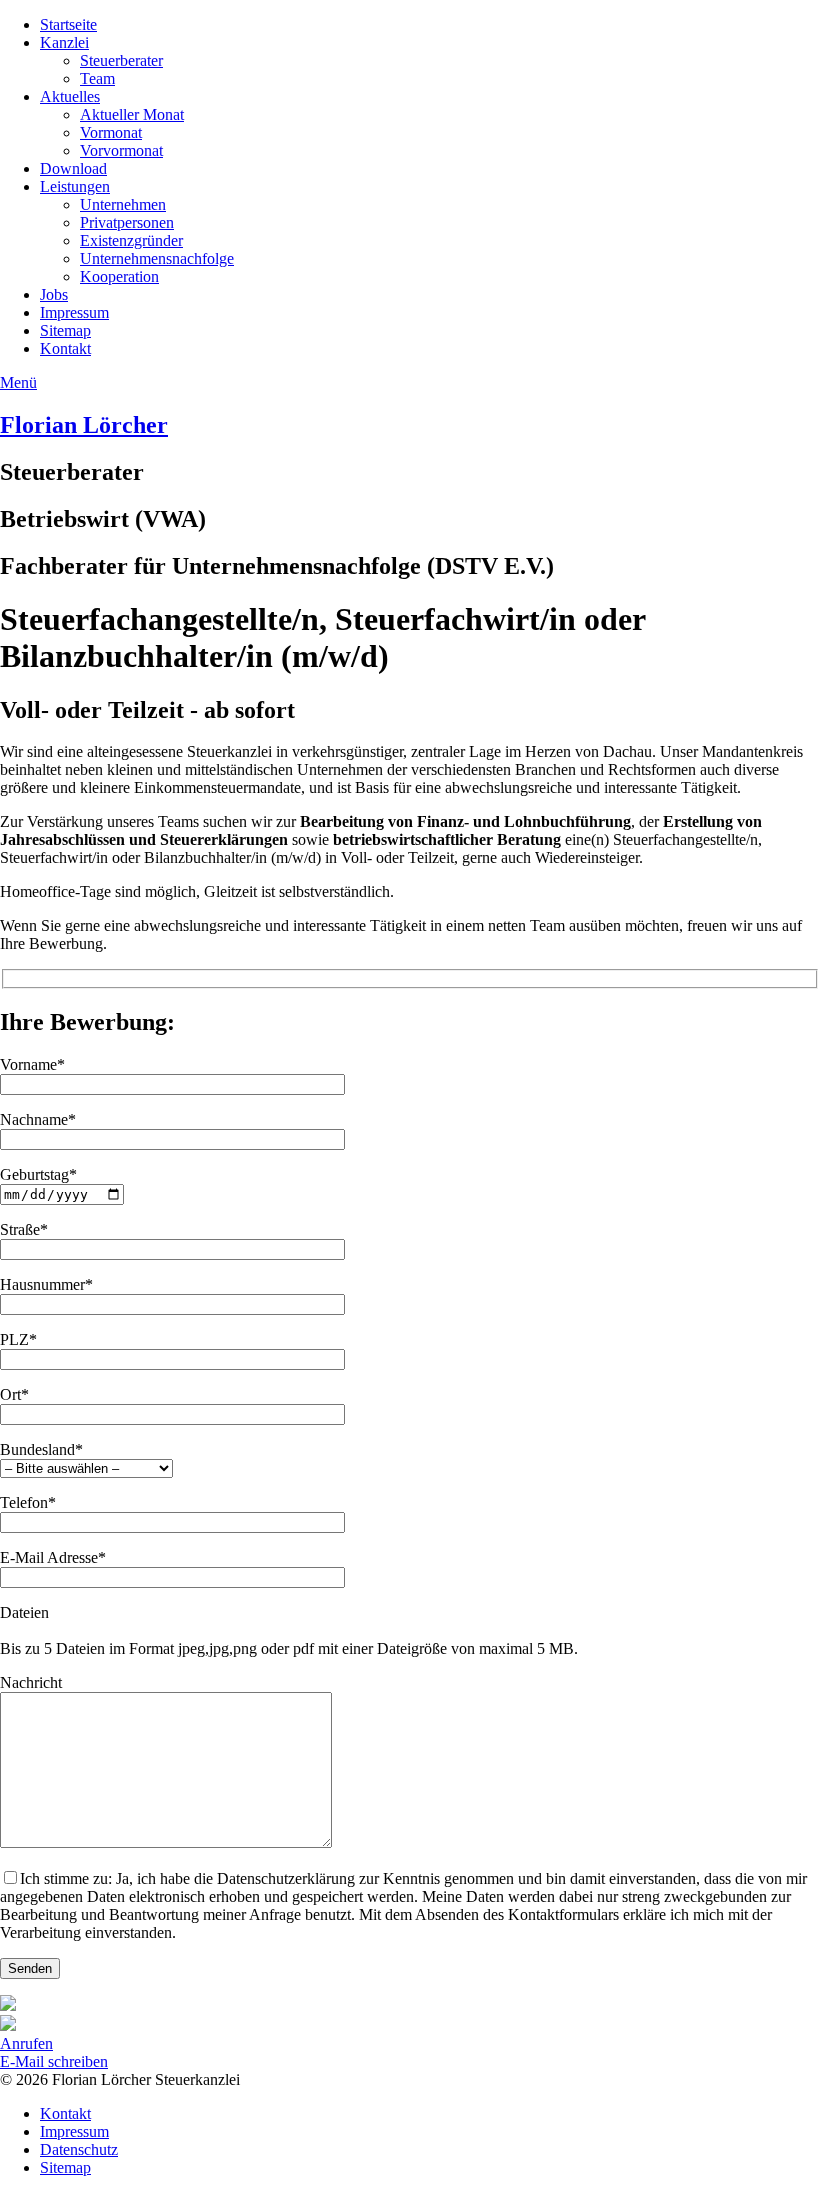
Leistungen (75, 186)
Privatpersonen (127, 222)
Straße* (24, 1229)
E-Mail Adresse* (53, 1557)
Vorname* (32, 1064)
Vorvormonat (121, 150)
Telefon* (28, 1502)
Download (73, 168)
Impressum (74, 312)
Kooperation (119, 276)
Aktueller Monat (132, 114)
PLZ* (18, 1339)
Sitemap (65, 330)
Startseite (68, 24)
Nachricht (31, 1682)
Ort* (14, 1394)
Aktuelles (70, 96)
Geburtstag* (38, 1174)
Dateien (24, 1612)
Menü (18, 382)
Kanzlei (64, 42)
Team (97, 78)
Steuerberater (121, 60)
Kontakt (65, 348)
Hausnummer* (46, 1284)
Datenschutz (79, 2149)
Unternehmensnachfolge (157, 258)
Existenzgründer (131, 240)
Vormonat (111, 132)
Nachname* (38, 1119)
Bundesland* (41, 1449)
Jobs (54, 294)
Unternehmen (123, 204)
